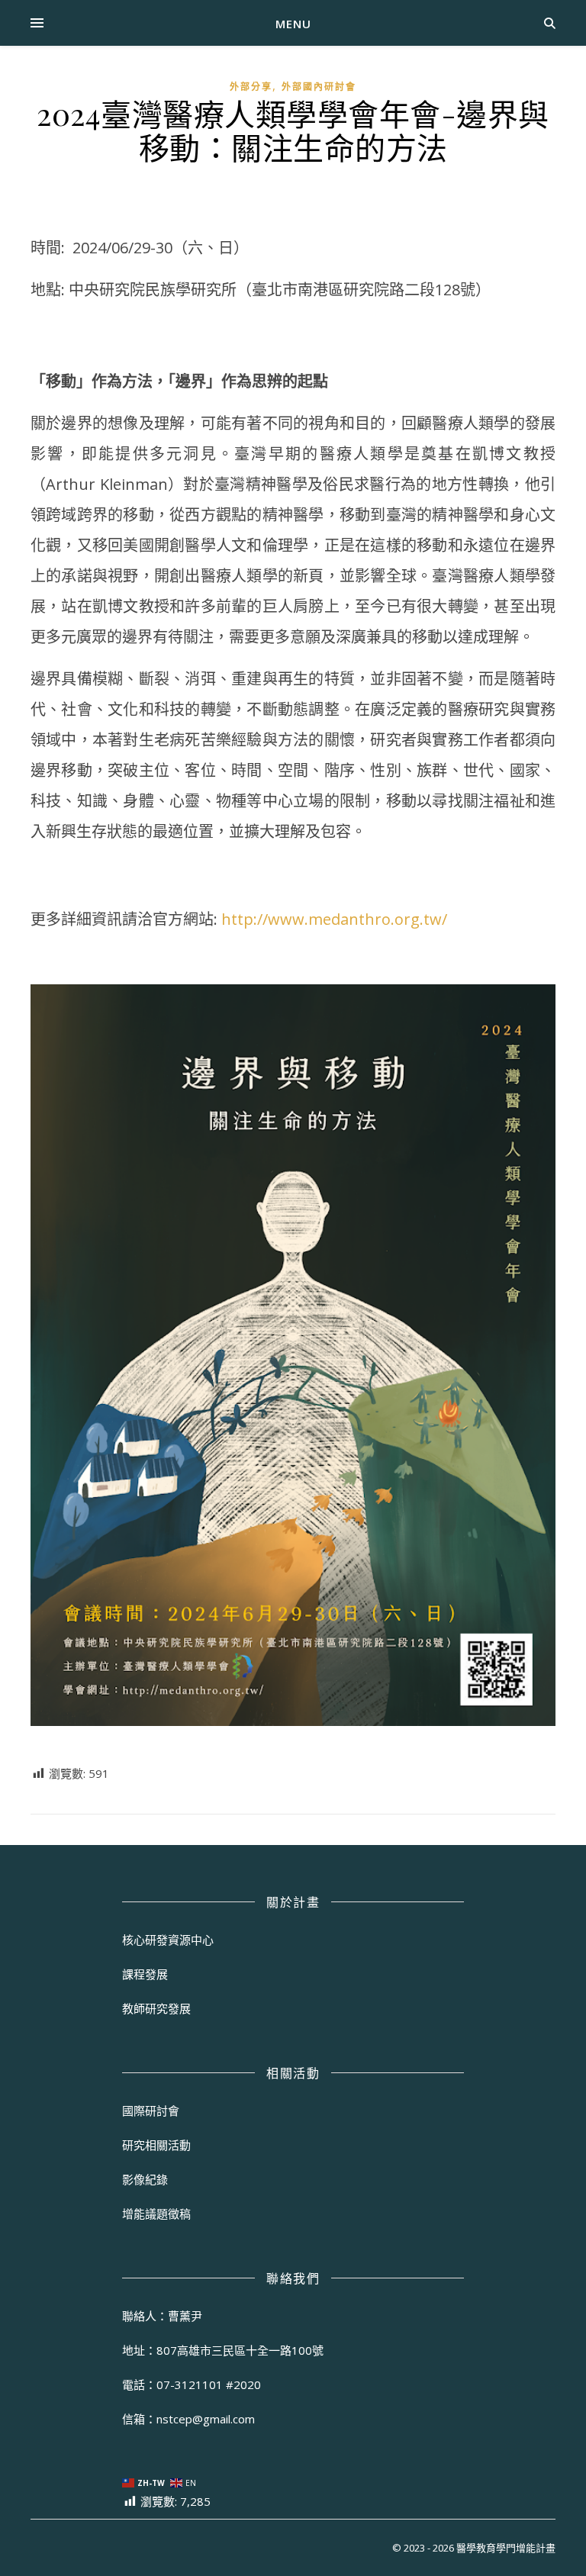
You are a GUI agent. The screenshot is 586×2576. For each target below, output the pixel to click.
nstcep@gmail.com (206, 2419)
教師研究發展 (156, 2008)
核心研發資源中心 (168, 1940)
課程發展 (145, 1974)
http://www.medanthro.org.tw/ (334, 919)
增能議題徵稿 (156, 2214)
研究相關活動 (156, 2145)
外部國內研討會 (319, 87)
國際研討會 (151, 2111)
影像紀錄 (145, 2179)
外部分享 (251, 87)
